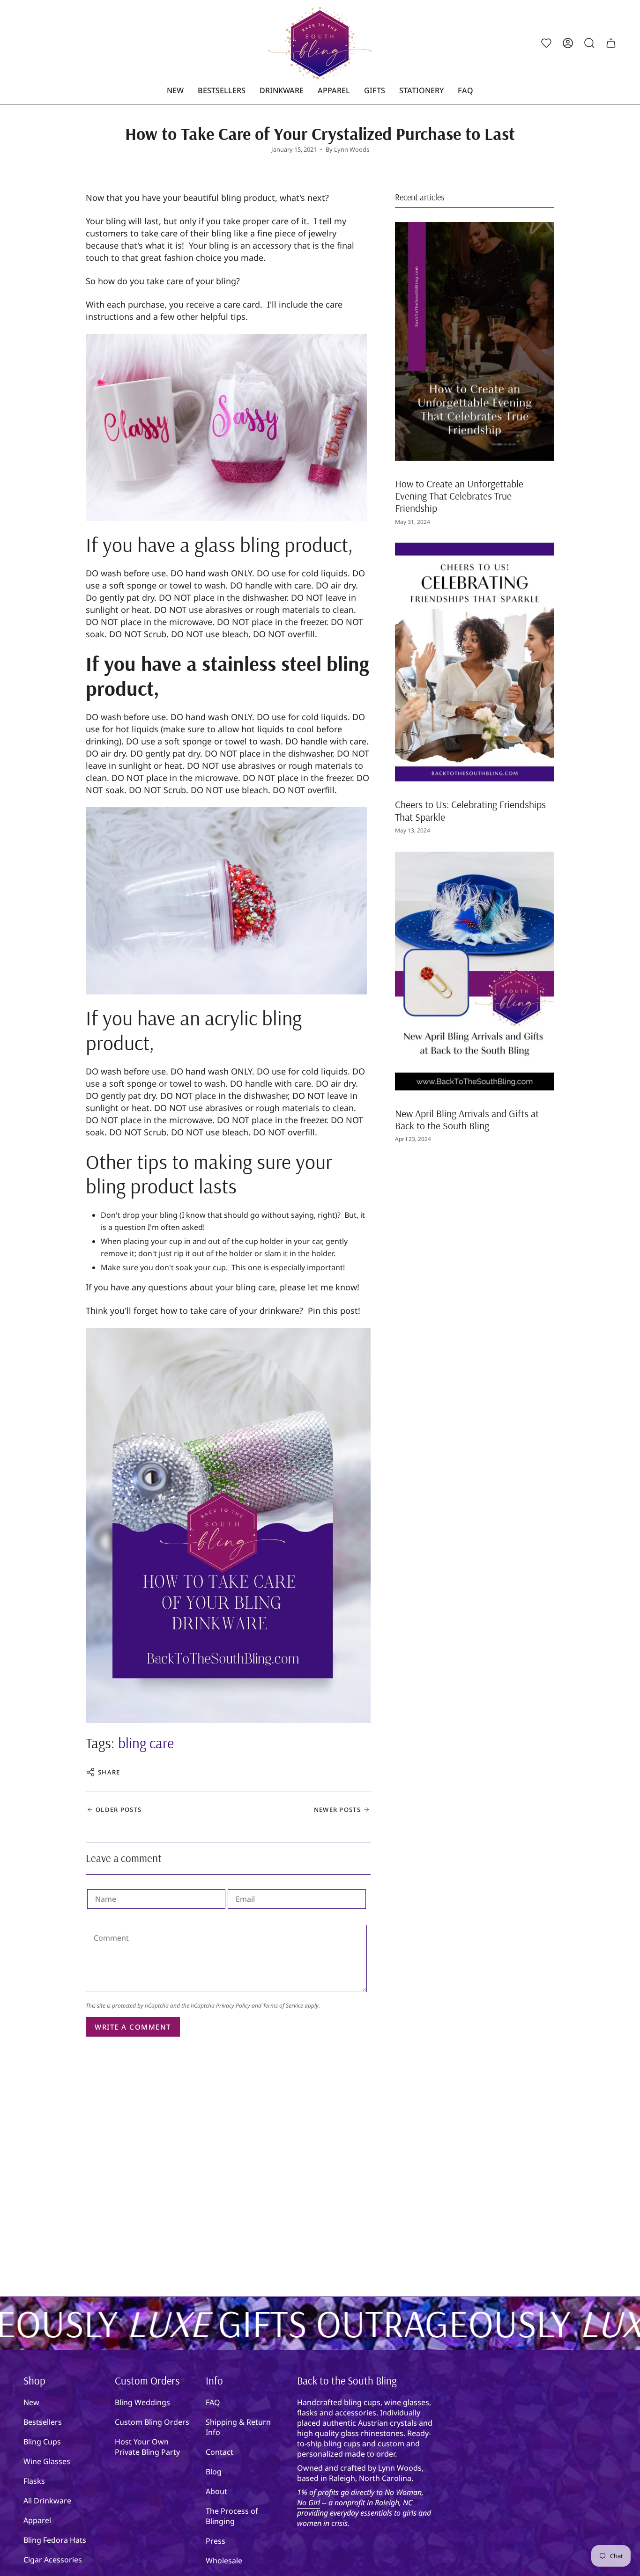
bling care (146, 1743)
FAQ (213, 2402)
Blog (214, 2472)
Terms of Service (283, 2006)
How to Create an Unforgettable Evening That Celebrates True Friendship (459, 496)
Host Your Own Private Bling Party (147, 2447)
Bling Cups (42, 2442)
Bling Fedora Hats (55, 2540)
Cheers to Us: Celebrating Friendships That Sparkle (470, 810)
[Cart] (611, 43)
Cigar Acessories (53, 2560)
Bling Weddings (142, 2402)
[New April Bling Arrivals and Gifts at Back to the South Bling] (475, 971)
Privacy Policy (233, 2006)
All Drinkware (47, 2501)
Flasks (34, 2481)
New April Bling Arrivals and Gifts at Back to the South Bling (467, 1119)
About (216, 2491)
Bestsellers (43, 2422)
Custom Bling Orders (152, 2422)
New (31, 2402)
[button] (282, 91)
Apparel (37, 2520)
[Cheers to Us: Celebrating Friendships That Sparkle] (475, 662)
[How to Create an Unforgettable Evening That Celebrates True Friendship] (475, 341)
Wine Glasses (47, 2461)
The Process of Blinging (232, 2516)
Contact (220, 2452)
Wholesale (224, 2561)
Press (216, 2541)
